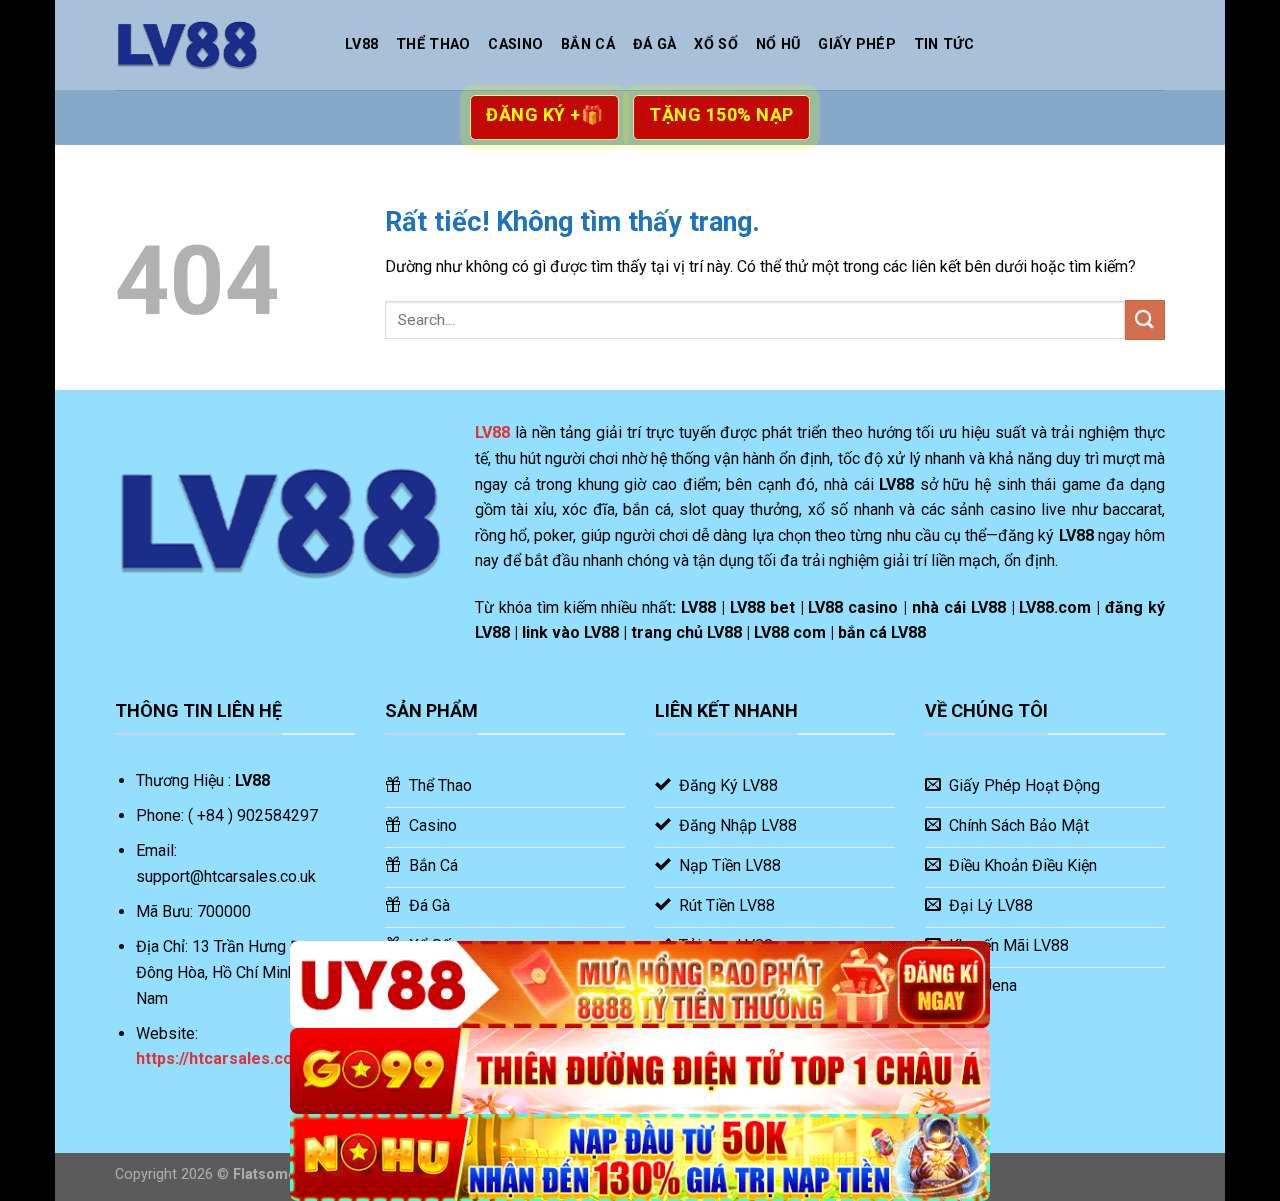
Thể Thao (433, 44)
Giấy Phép (857, 44)
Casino (515, 44)
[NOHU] (640, 1157)
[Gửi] (1145, 319)
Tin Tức (944, 44)
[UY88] (640, 984)
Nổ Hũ (778, 44)
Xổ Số (715, 44)
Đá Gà (654, 44)
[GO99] (640, 1071)
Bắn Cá (588, 44)
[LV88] (215, 45)
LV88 (361, 44)
